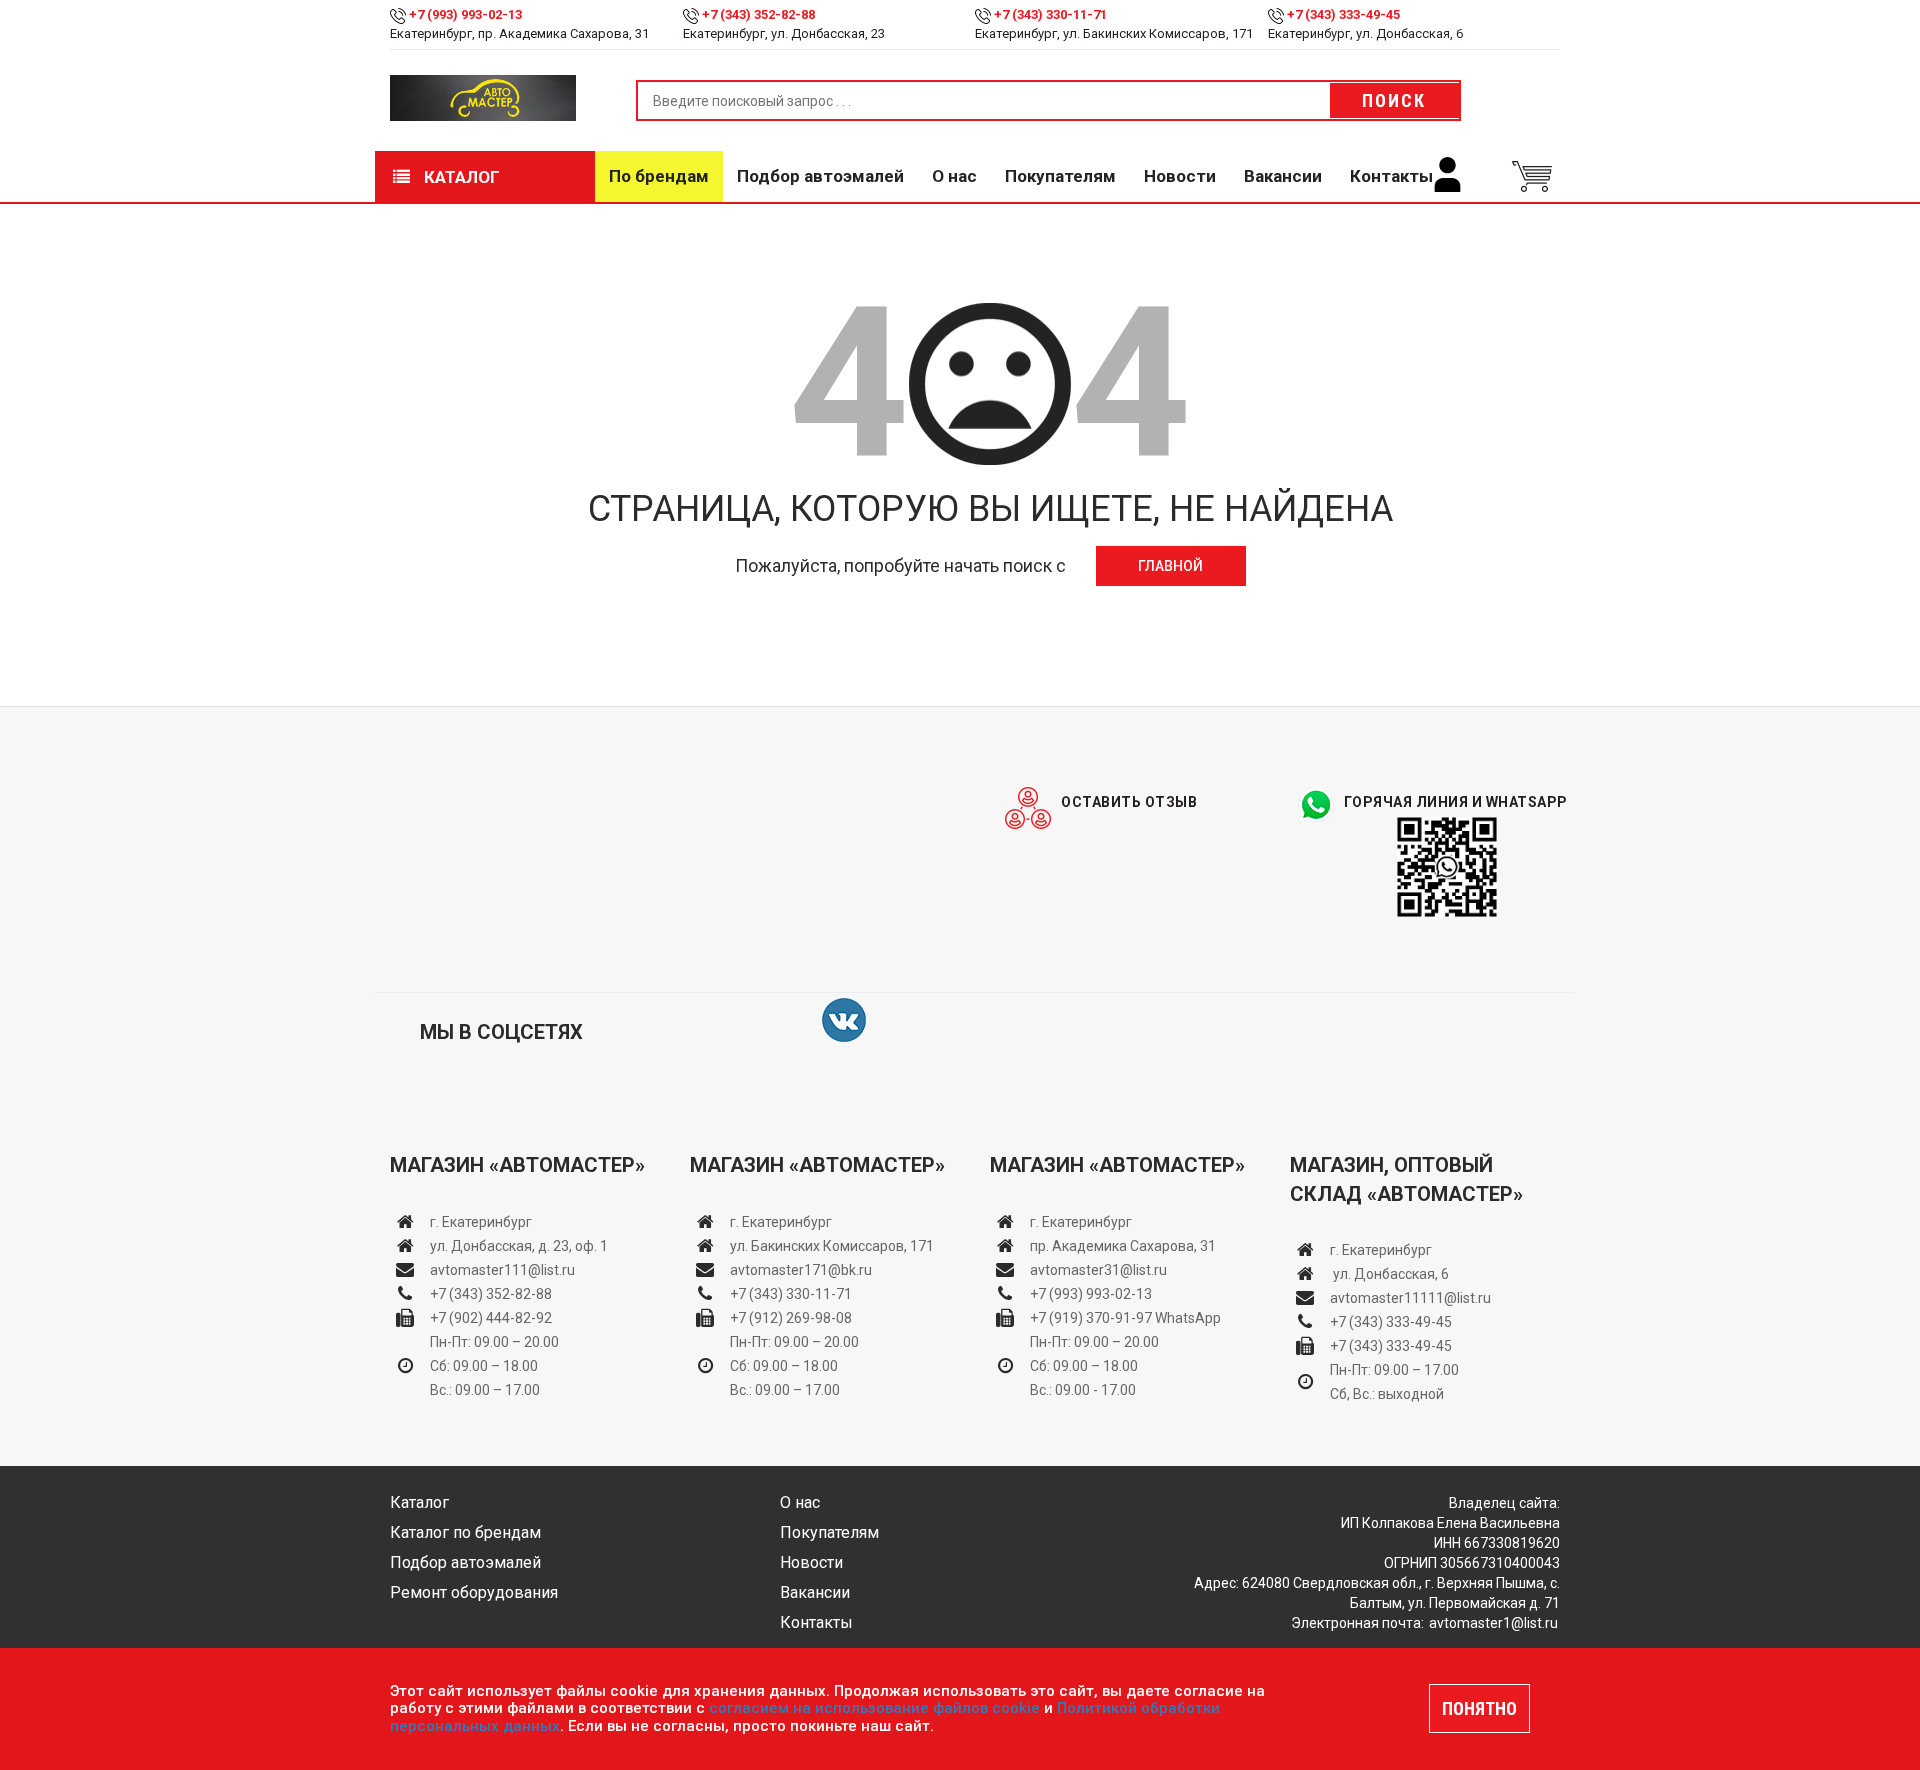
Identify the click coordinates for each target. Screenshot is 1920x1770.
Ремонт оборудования (474, 1592)
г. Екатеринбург (482, 1222)
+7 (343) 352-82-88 (758, 14)
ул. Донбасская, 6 (1389, 1274)
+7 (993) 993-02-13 (1091, 1294)
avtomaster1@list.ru (1493, 1623)
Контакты (1391, 176)
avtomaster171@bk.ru (801, 1270)
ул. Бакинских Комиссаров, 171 (832, 1246)
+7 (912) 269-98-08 (791, 1318)
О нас (954, 176)
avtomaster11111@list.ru (1410, 1298)
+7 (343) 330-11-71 (1050, 14)
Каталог (460, 177)
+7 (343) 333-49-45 (1343, 14)
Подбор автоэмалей (820, 176)
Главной (1170, 566)
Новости (1180, 176)
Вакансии (1283, 176)
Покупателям (1060, 176)
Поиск (1394, 100)
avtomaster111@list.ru (502, 1270)
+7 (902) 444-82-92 (491, 1318)
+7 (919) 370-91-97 (1091, 1318)
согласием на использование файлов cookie (874, 1708)
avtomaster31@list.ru (1098, 1270)
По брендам (659, 176)
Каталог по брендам (465, 1532)
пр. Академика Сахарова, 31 (1123, 1246)
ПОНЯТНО (1479, 1708)
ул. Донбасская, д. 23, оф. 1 (519, 1246)
